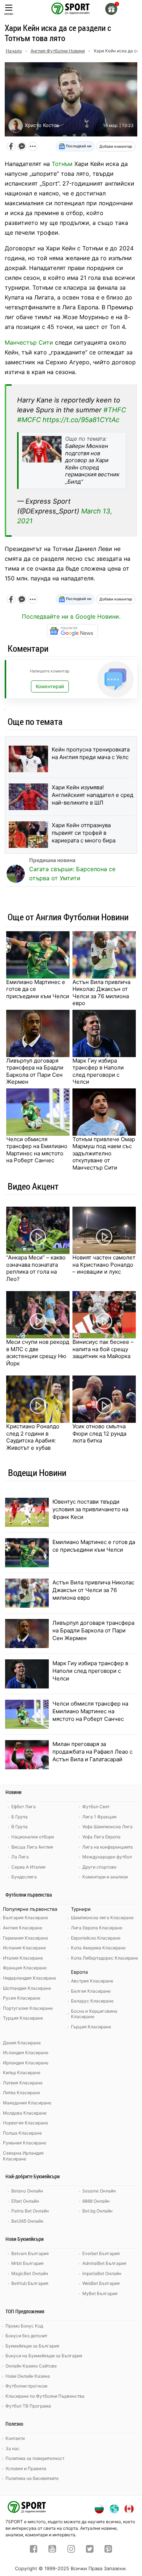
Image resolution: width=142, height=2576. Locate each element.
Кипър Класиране (22, 2073)
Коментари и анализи (105, 1877)
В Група (19, 1827)
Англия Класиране (23, 1928)
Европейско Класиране (96, 1938)
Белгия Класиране (91, 1991)
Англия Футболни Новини (58, 51)
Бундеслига (24, 1877)
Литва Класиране (21, 2093)
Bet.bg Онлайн (97, 2211)
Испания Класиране (24, 1948)
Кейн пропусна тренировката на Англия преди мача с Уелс (91, 753)
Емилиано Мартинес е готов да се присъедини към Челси (38, 989)
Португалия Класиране (28, 2008)
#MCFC (29, 420)
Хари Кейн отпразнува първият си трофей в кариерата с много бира (84, 833)
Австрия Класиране (92, 1981)
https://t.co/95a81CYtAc (81, 420)
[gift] (111, 9)
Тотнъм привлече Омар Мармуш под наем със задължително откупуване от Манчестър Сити (104, 1153)
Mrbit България (27, 2263)
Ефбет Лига (23, 1807)
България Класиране (25, 1918)
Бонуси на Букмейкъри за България (44, 2356)
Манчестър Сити (29, 342)
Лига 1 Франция (99, 1817)
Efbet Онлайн (25, 2201)
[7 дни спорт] (71, 8)
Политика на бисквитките (32, 2478)
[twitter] (90, 2550)
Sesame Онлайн (99, 2191)
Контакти (15, 2438)
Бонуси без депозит (26, 2336)
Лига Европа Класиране (97, 1928)
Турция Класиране (23, 2018)
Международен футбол (107, 1857)
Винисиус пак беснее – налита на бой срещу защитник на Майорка (103, 1349)
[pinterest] (108, 2550)
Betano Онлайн (27, 2191)
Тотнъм (62, 164)
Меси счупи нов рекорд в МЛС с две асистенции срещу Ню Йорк (38, 1353)
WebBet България (101, 2283)
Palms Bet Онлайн (30, 2211)
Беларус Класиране (92, 2001)
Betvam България (30, 2253)
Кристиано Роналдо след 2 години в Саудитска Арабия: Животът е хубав (33, 1437)
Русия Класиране (22, 1998)
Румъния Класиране (25, 2143)
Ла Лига (20, 1857)
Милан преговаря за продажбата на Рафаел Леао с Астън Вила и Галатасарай (92, 1752)
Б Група (19, 1817)
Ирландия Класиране (26, 2063)
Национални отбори (33, 1837)
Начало (14, 51)
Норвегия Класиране (25, 2123)
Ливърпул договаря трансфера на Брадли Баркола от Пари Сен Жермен (35, 1071)
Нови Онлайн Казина (28, 2376)
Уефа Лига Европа (101, 1837)
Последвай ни (78, 146)
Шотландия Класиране (27, 1988)
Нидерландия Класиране (29, 1978)
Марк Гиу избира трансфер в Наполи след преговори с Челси (98, 1071)
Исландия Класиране (26, 2053)
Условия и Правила (26, 2468)
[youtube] (52, 2550)
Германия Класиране (25, 1938)
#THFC (115, 410)
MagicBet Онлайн (30, 2273)
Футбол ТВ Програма (28, 2406)
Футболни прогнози (26, 2386)
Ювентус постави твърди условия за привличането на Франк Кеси (90, 1509)
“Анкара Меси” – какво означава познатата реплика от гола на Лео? (36, 1268)
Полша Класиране (22, 2133)
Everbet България (101, 2253)
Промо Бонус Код (24, 2326)
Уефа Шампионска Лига (107, 1827)
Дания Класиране (22, 2043)
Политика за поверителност (35, 2458)
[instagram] (71, 2550)
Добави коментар (116, 146)
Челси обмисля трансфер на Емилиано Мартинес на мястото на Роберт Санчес (37, 1150)
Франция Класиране (25, 1968)
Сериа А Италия (28, 1867)
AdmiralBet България (104, 2263)
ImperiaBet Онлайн (102, 2273)
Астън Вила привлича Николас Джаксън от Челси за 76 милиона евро (101, 993)
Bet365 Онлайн (27, 2221)
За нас (13, 2448)
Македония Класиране (27, 2103)
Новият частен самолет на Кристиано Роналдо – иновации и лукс (104, 1265)
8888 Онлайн (96, 2201)
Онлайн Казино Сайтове (31, 2366)
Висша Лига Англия (32, 1847)
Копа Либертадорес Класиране (104, 1958)
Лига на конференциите (108, 1847)
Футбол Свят (96, 1807)
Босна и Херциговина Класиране (94, 2014)
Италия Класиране (23, 1958)
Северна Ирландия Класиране (23, 2156)
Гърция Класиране (91, 2027)
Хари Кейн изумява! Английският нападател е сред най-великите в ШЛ (92, 795)
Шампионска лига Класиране (102, 1918)
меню (9, 14)
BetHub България (30, 2283)
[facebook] (34, 2550)
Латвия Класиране (23, 2083)
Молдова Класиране (25, 2113)
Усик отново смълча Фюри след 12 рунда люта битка (99, 1433)
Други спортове (99, 1867)
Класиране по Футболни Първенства (45, 2396)
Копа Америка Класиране (98, 1948)
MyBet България (100, 2293)
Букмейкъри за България (32, 2346)
